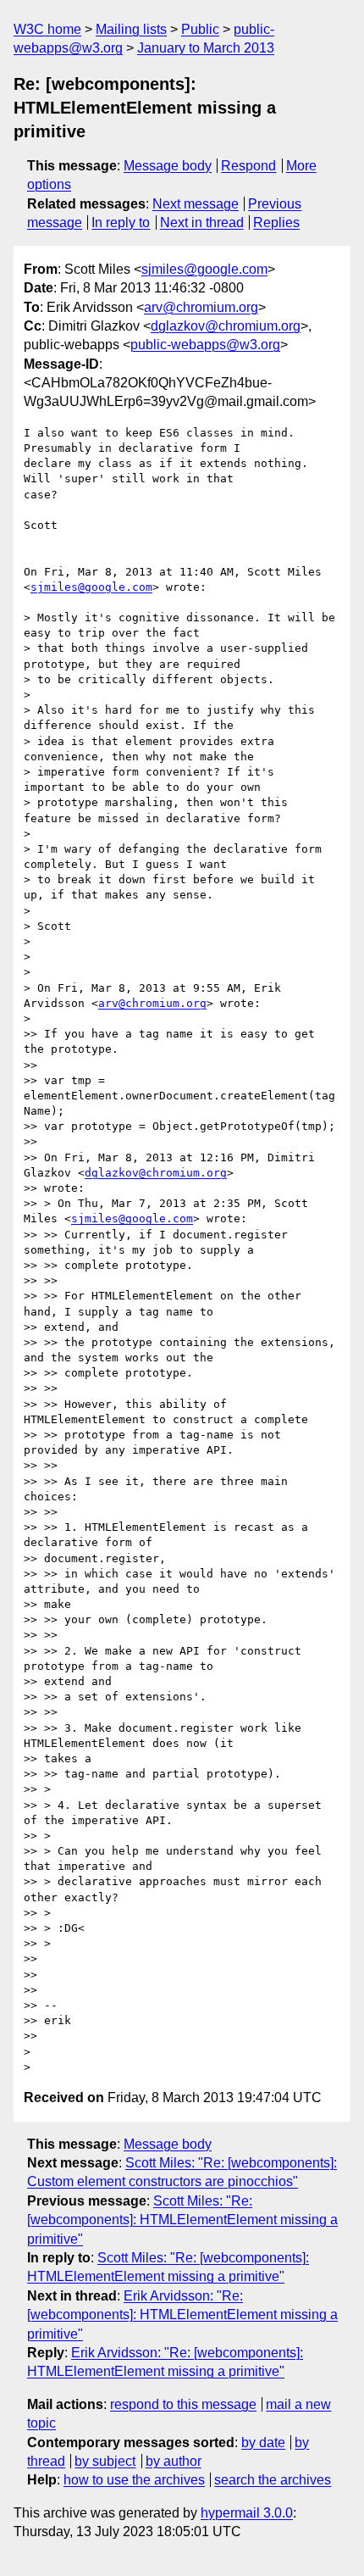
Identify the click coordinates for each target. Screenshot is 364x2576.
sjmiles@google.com (204, 269)
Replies (276, 223)
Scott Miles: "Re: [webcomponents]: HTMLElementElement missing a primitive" (182, 2220)
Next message (196, 204)
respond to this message (183, 2404)
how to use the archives (134, 2480)
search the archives (273, 2480)
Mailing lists (131, 29)
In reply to (121, 223)
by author (174, 2461)
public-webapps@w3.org (205, 345)
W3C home (47, 29)
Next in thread (202, 223)
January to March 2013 (206, 48)
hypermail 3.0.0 (247, 2513)
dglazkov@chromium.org (226, 326)
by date (263, 2442)
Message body (168, 166)
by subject (105, 2461)
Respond (248, 166)
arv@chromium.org (201, 307)
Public (200, 29)
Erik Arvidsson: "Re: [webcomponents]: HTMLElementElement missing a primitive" (182, 2315)
